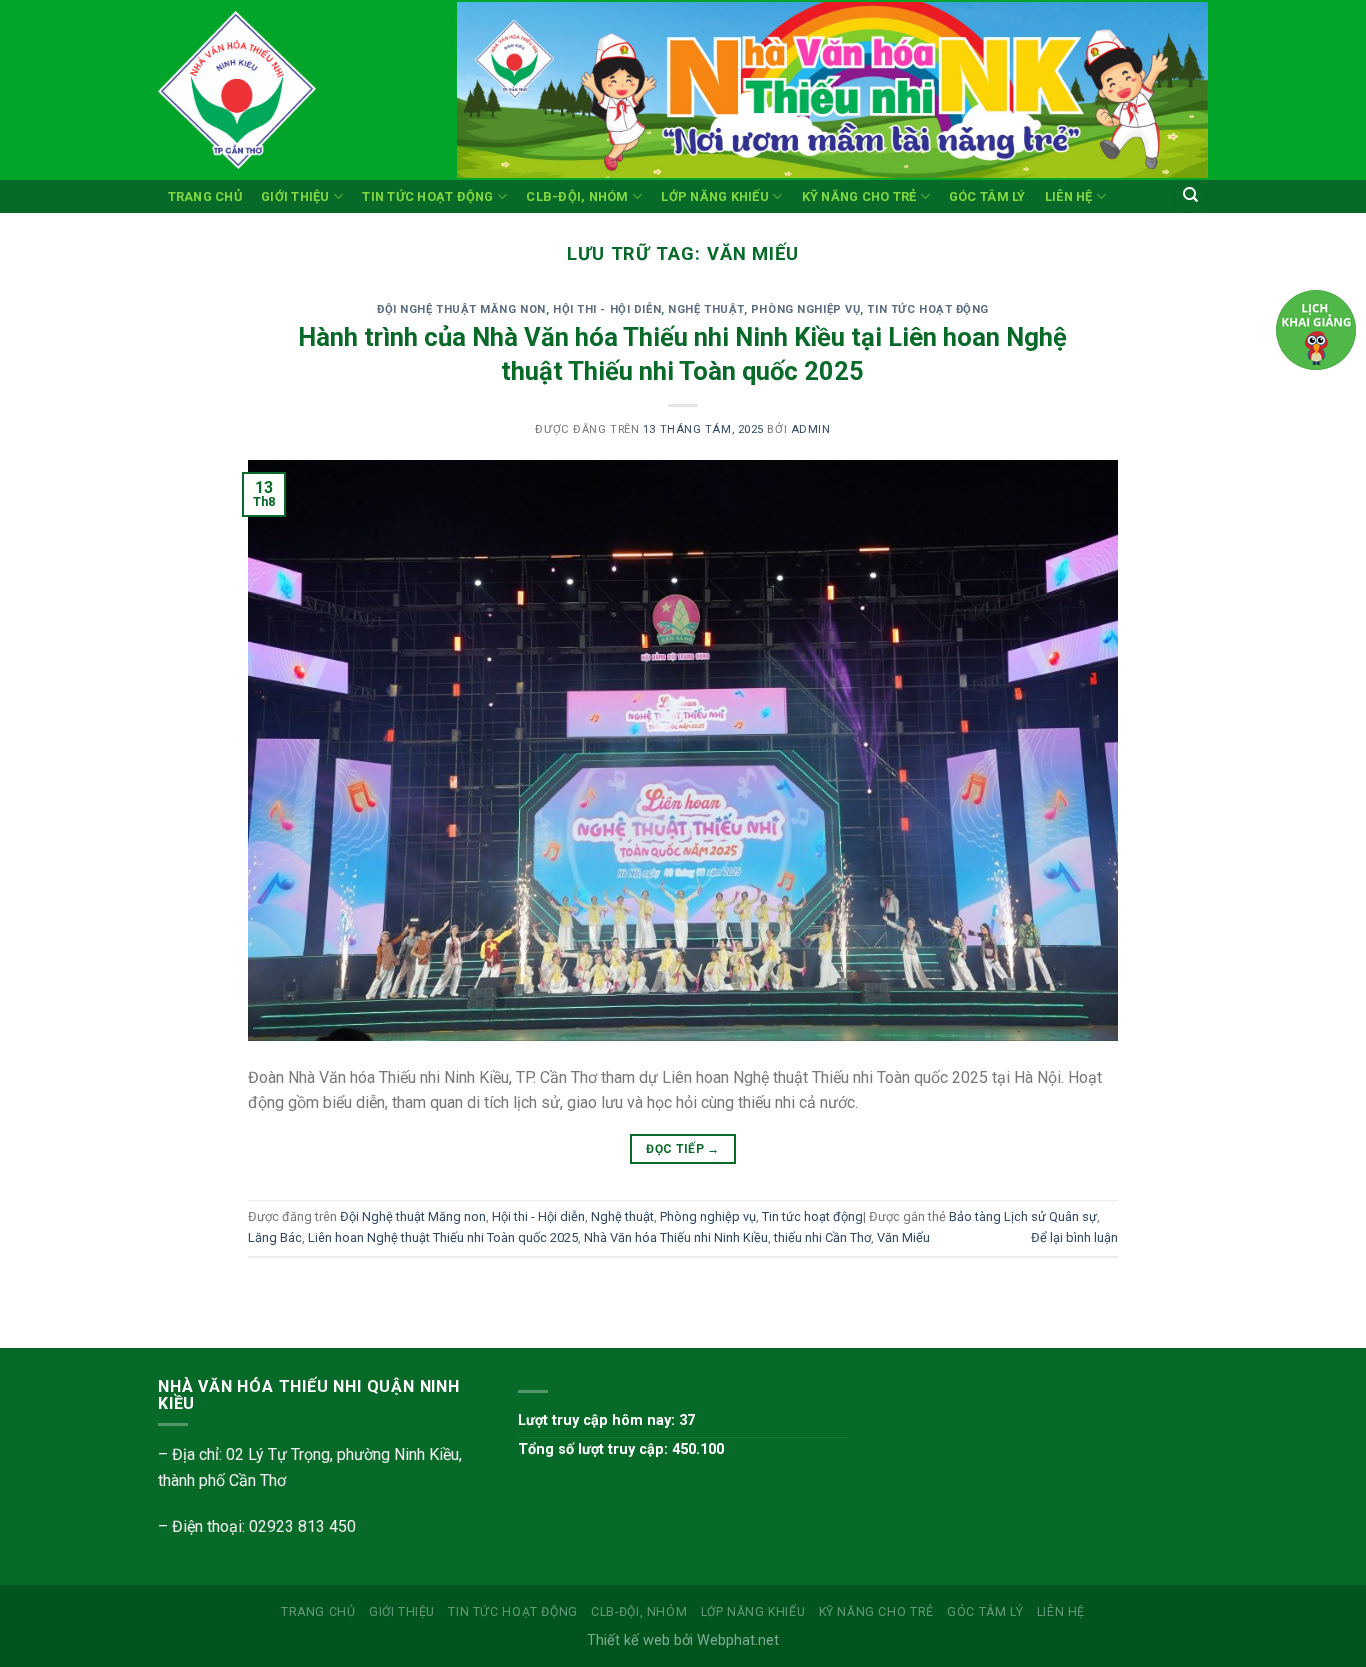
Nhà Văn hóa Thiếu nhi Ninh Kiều (676, 1237)
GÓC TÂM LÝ (987, 196)
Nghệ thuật (706, 309)
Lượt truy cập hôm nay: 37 (606, 1420)
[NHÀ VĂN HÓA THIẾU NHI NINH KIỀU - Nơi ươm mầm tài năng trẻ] (292, 90)
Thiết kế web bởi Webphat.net (683, 1640)
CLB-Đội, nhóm (577, 196)
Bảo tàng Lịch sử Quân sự (1023, 1216)
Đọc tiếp (683, 1149)
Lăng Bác (275, 1237)
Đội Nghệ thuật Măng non (461, 309)
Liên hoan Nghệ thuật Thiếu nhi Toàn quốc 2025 (443, 1237)
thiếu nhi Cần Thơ (822, 1237)
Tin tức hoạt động (427, 196)
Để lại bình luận (1074, 1237)
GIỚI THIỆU (295, 196)
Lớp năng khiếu (715, 196)
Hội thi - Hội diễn (607, 309)
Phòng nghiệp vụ (805, 309)
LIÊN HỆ (1069, 196)
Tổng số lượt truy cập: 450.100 (621, 1449)
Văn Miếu (903, 1237)
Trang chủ (205, 196)
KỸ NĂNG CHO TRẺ (859, 196)
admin (811, 429)
